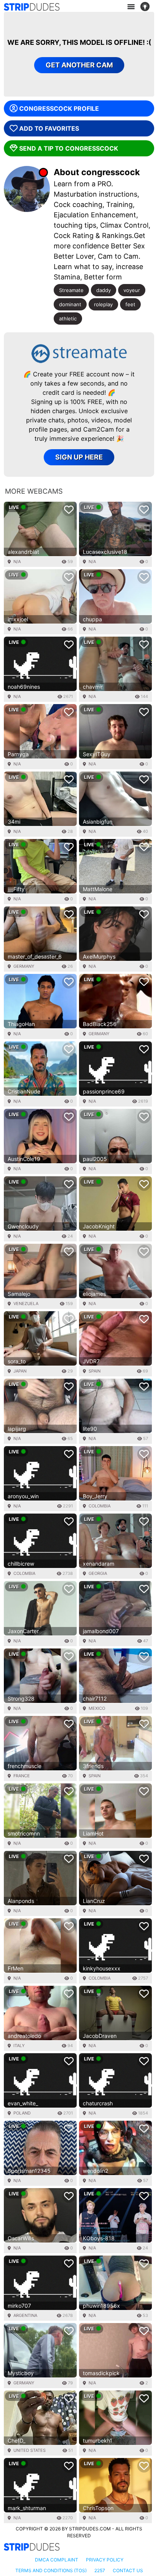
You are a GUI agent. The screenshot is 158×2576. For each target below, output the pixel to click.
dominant (70, 304)
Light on (147, 7)
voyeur (132, 290)
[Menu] (131, 7)
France (22, 1776)
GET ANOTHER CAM (79, 65)
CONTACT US (128, 2570)
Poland (22, 2113)
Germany (24, 966)
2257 (100, 2570)
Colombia (100, 1506)
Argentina (25, 2315)
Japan (20, 1371)
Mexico (97, 1708)
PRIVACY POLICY (105, 2560)
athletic (68, 319)
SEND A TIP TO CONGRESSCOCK (69, 148)
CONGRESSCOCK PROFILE (59, 108)
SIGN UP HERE (79, 457)
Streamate (71, 290)
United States (30, 2450)
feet (130, 304)
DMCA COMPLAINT (57, 2560)
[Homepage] (32, 7)
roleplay (103, 304)
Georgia (98, 1573)
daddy (104, 290)
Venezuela (26, 1304)
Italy (19, 2046)
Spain (95, 1371)
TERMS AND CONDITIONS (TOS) (51, 2570)
